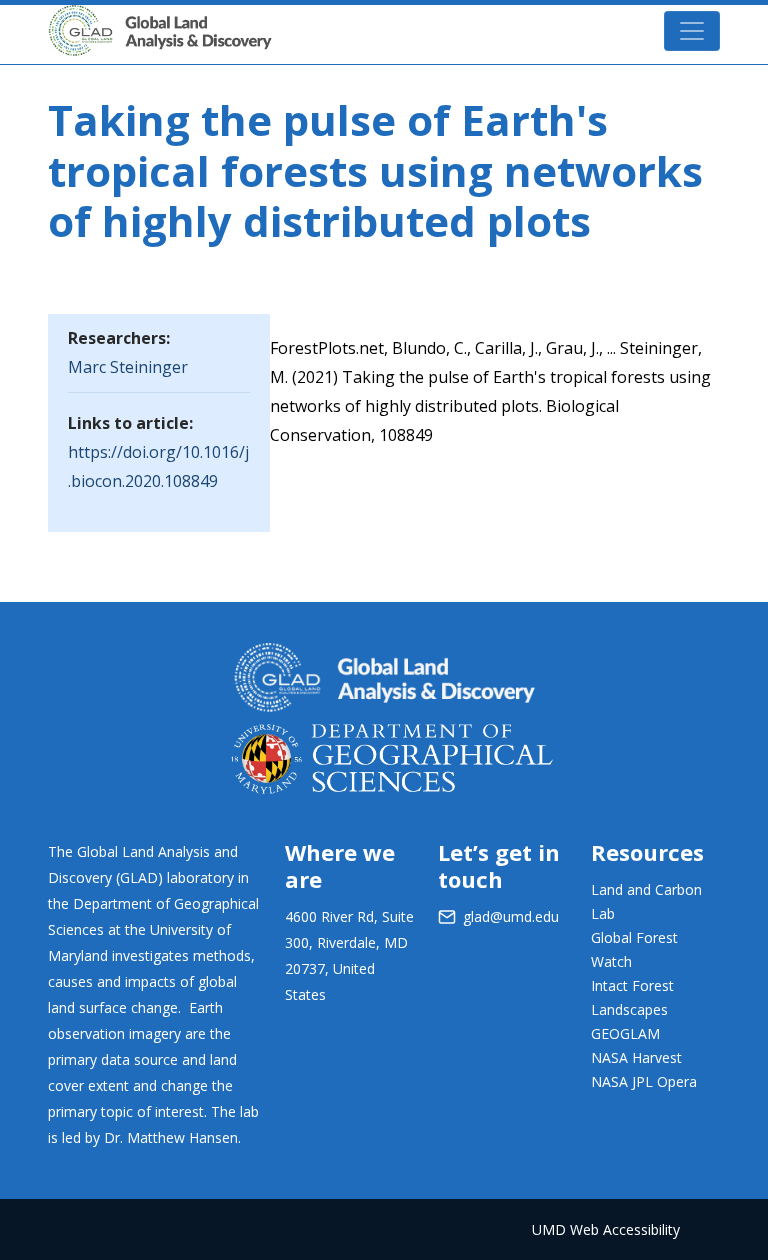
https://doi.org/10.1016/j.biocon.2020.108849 (158, 466)
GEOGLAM (625, 1033)
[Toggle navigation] (692, 31)
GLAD (301, 19)
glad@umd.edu (511, 916)
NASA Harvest (636, 1057)
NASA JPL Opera (644, 1081)
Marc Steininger (128, 367)
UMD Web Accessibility (606, 1229)
